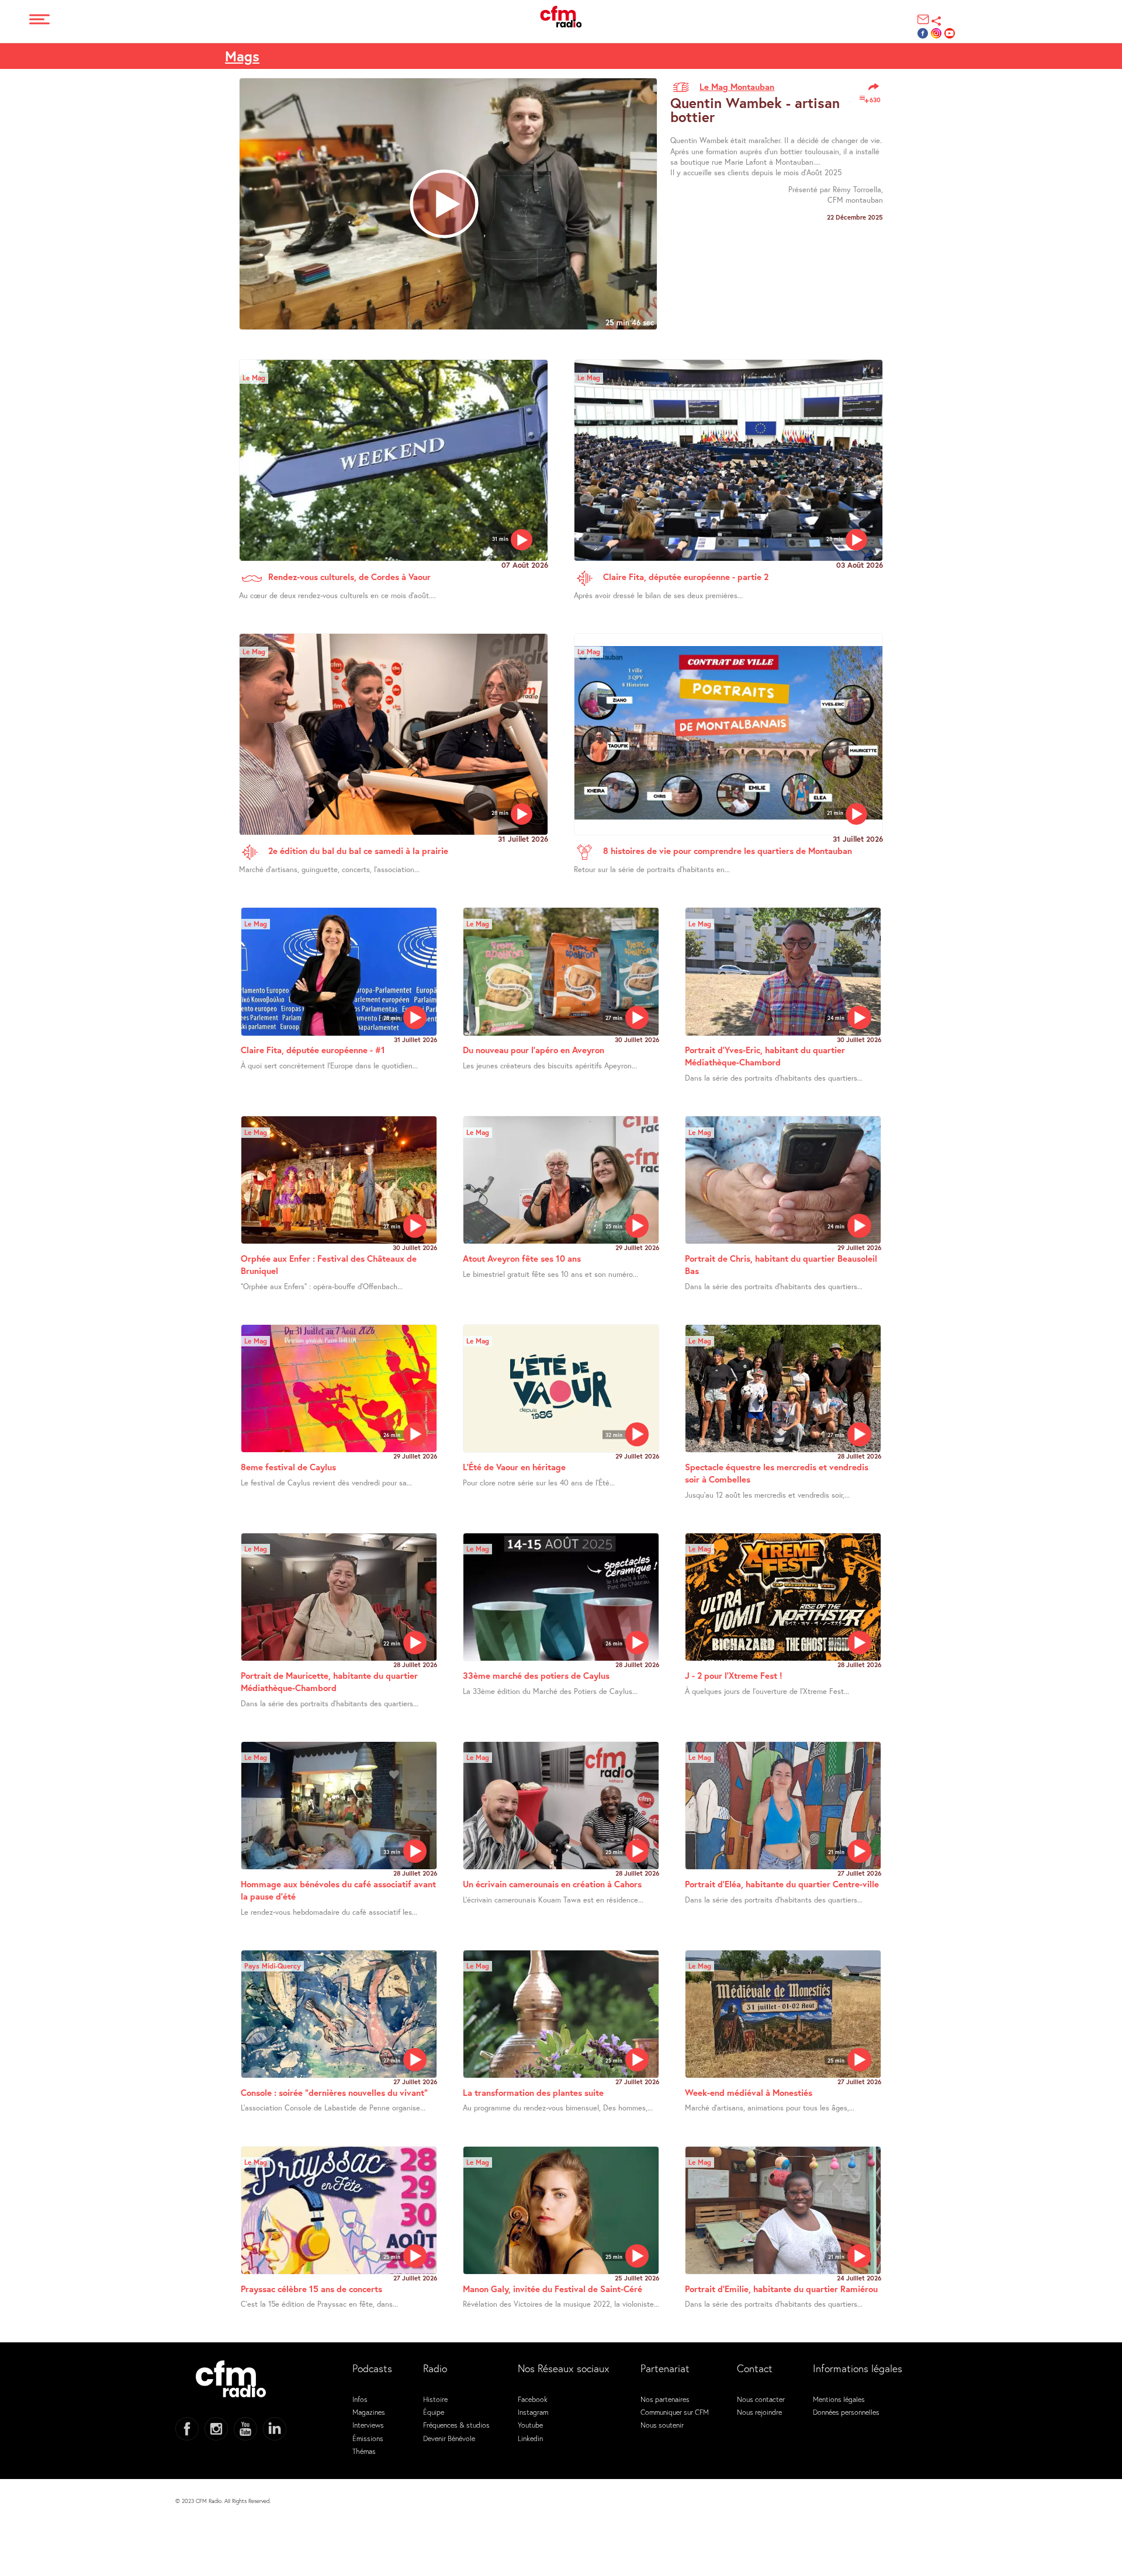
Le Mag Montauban (737, 86)
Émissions (368, 2438)
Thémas (364, 2451)
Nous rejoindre (759, 2412)
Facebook (533, 2399)
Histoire (435, 2399)
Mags (242, 56)
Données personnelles (846, 2412)
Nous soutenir (662, 2425)
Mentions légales (839, 2399)
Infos (360, 2399)
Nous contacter (761, 2399)
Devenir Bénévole (449, 2438)
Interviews (368, 2425)
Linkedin (530, 2438)
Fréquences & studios (456, 2425)
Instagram (533, 2412)
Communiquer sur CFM (675, 2412)
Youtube (530, 2425)
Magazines (369, 2412)
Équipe (434, 2412)
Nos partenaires (665, 2399)
